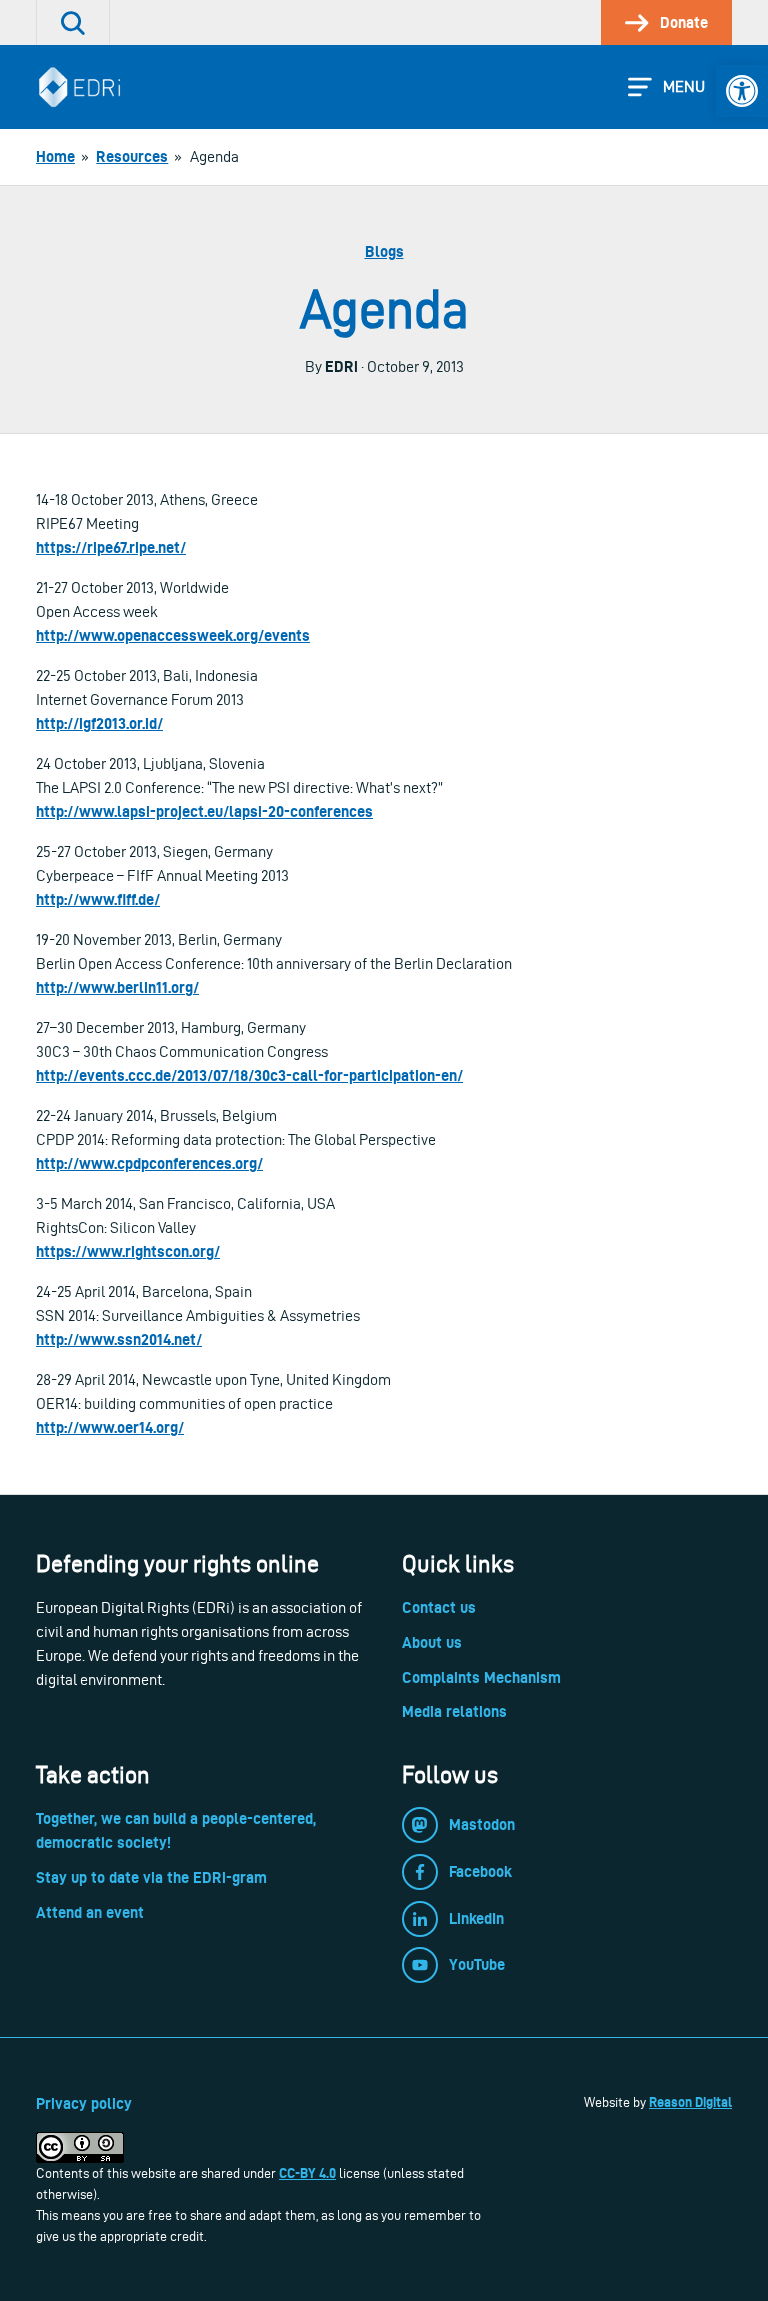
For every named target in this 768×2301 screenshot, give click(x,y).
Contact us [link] (439, 1607)
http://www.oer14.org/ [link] (110, 1427)
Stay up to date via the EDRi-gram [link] (151, 1877)
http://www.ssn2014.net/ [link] (119, 1339)
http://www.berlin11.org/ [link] (117, 987)
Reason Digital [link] (690, 2102)
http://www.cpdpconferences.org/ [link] (149, 1163)
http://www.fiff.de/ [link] (98, 899)
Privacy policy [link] (84, 2103)
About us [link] (432, 1642)
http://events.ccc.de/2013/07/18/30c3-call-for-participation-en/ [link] (249, 1075)
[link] (742, 91)
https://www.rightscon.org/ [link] (128, 1251)
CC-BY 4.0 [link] (307, 2173)
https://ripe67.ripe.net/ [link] (111, 547)
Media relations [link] (454, 1711)
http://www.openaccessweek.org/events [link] (173, 635)
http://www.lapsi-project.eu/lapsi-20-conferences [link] (204, 811)
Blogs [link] (384, 251)
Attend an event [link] (90, 1912)
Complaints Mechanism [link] (481, 1677)
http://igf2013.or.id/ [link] (99, 723)
